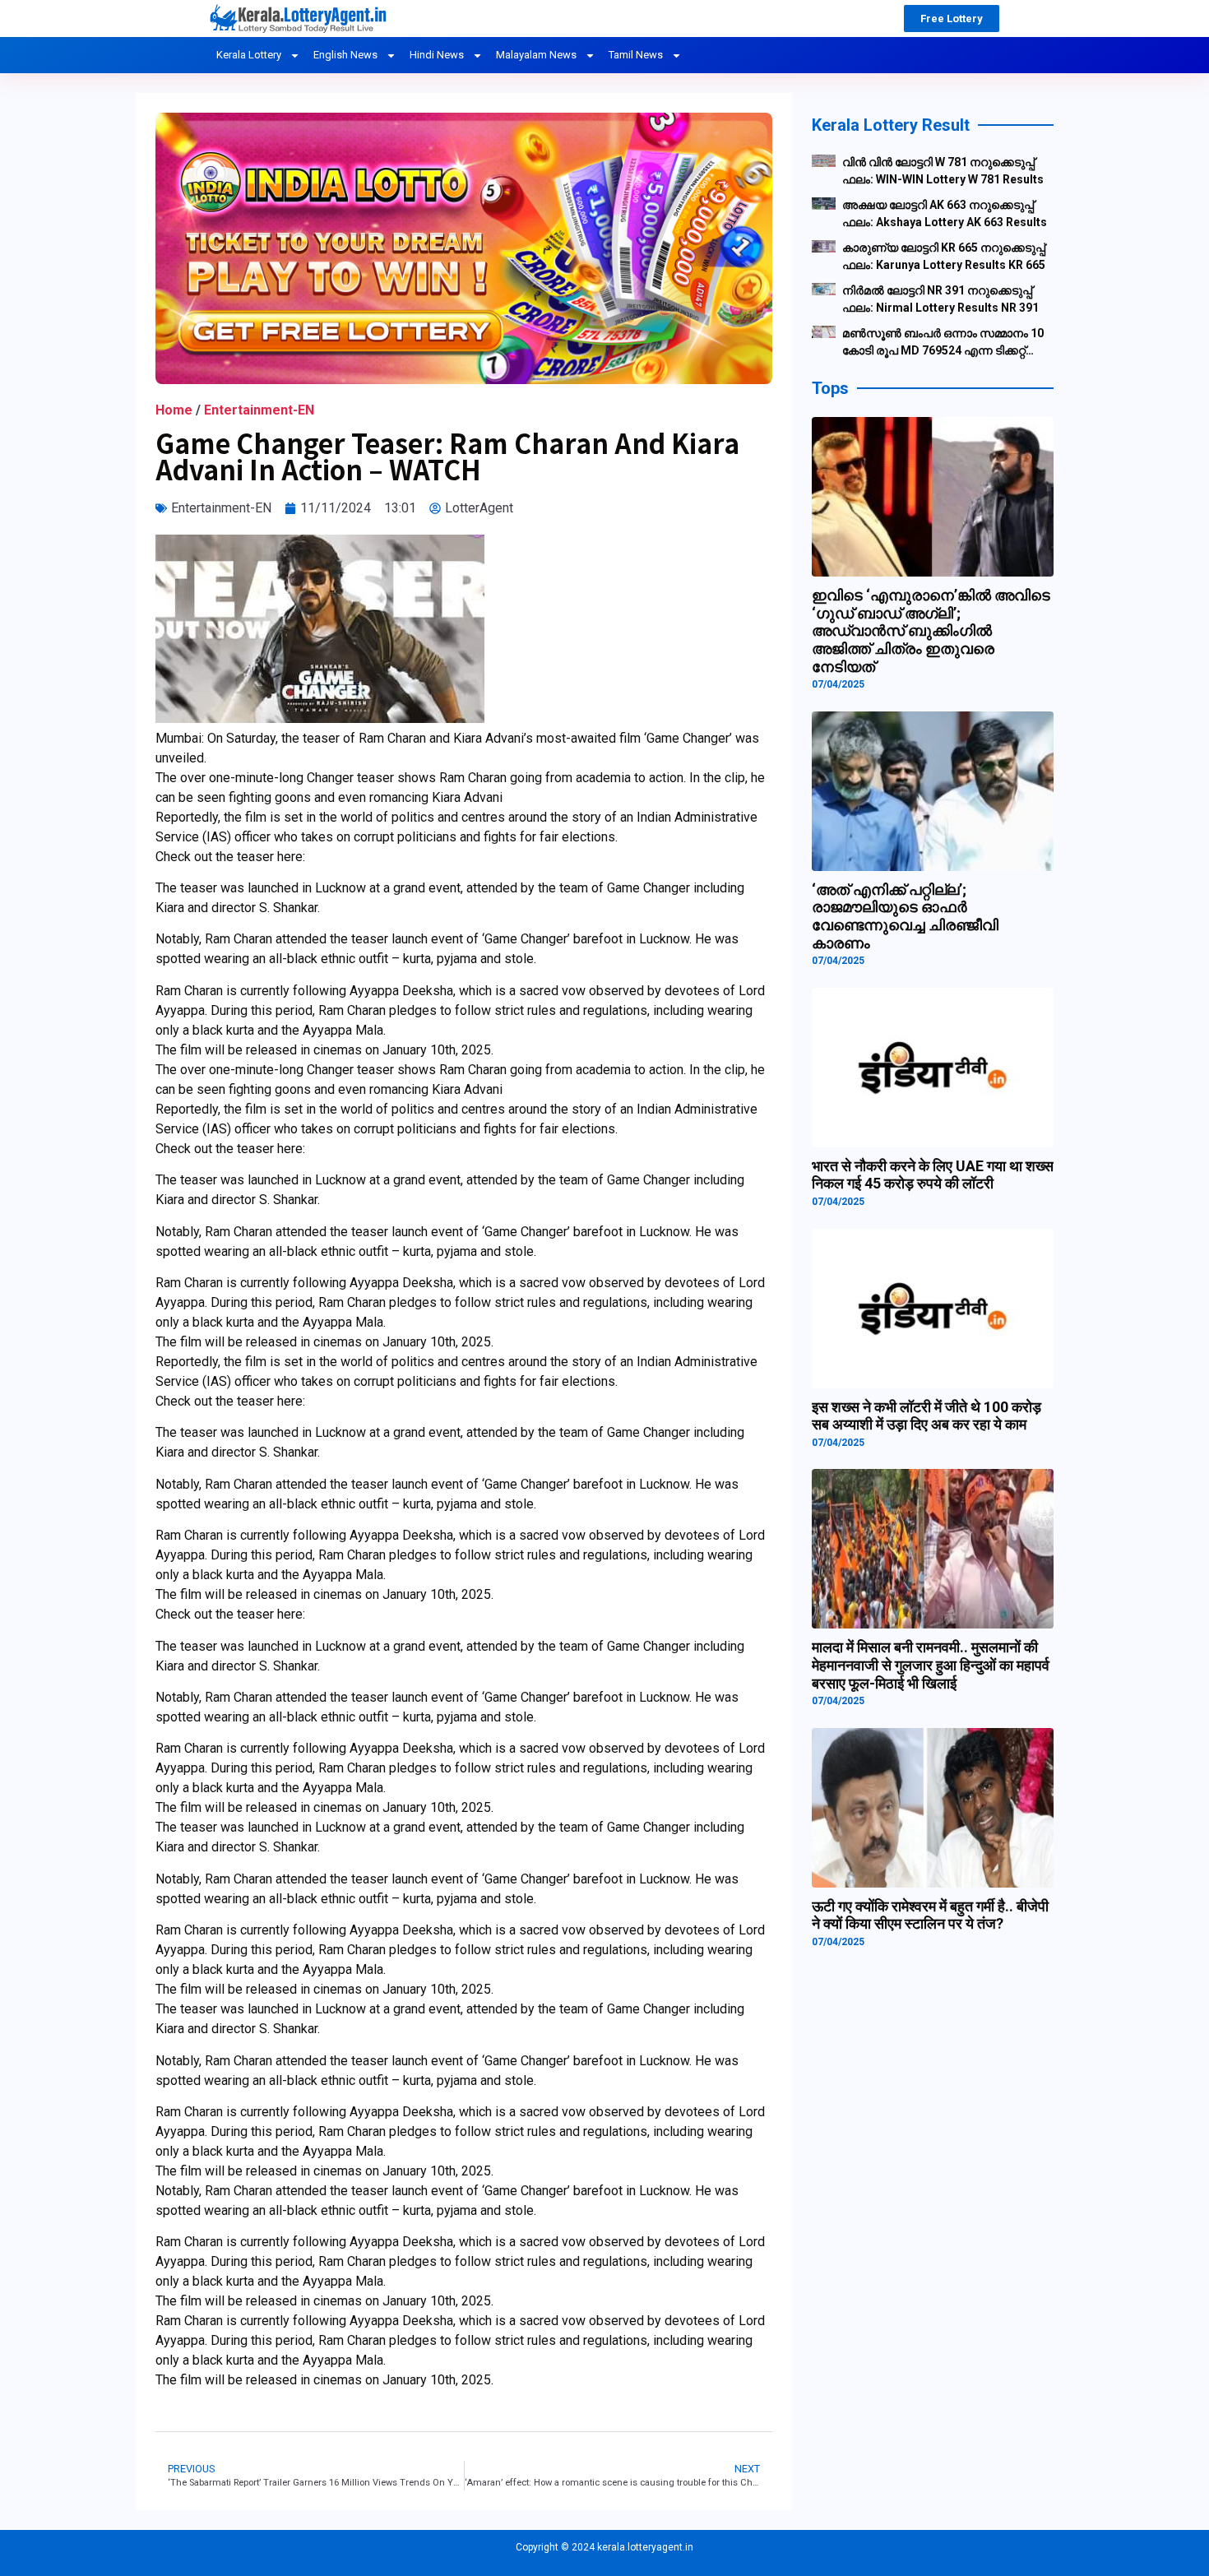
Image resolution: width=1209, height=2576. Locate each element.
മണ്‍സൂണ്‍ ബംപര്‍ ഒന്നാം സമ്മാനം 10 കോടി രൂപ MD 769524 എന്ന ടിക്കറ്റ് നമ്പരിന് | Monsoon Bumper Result (943, 343)
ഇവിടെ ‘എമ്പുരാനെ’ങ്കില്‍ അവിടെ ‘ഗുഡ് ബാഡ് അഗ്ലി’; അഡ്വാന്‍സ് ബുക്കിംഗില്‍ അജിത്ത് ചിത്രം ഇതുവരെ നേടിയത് (931, 630)
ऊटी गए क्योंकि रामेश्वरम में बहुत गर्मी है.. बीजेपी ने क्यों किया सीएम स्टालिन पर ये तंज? (930, 1915)
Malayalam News (536, 55)
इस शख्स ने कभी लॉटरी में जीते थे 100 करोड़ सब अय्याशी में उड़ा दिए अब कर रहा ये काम (926, 1416)
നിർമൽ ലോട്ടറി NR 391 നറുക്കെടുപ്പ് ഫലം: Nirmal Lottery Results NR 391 (940, 299)
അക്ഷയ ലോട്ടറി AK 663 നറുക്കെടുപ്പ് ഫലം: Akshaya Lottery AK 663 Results (945, 213)
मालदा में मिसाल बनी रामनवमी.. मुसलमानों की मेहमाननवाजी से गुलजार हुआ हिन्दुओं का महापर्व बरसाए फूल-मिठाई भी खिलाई (931, 1665)
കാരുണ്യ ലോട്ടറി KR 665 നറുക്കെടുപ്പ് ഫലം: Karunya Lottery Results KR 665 (944, 256)
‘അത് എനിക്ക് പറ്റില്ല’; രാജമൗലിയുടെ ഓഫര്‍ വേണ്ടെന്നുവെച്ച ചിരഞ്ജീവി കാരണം (905, 916)
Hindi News (437, 55)
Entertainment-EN (259, 410)
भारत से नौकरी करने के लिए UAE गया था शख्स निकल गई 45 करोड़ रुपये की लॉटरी (933, 1175)
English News (345, 55)
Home (174, 410)
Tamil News (636, 55)
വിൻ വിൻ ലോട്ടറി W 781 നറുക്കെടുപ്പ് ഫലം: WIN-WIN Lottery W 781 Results (943, 171)
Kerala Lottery (249, 55)
